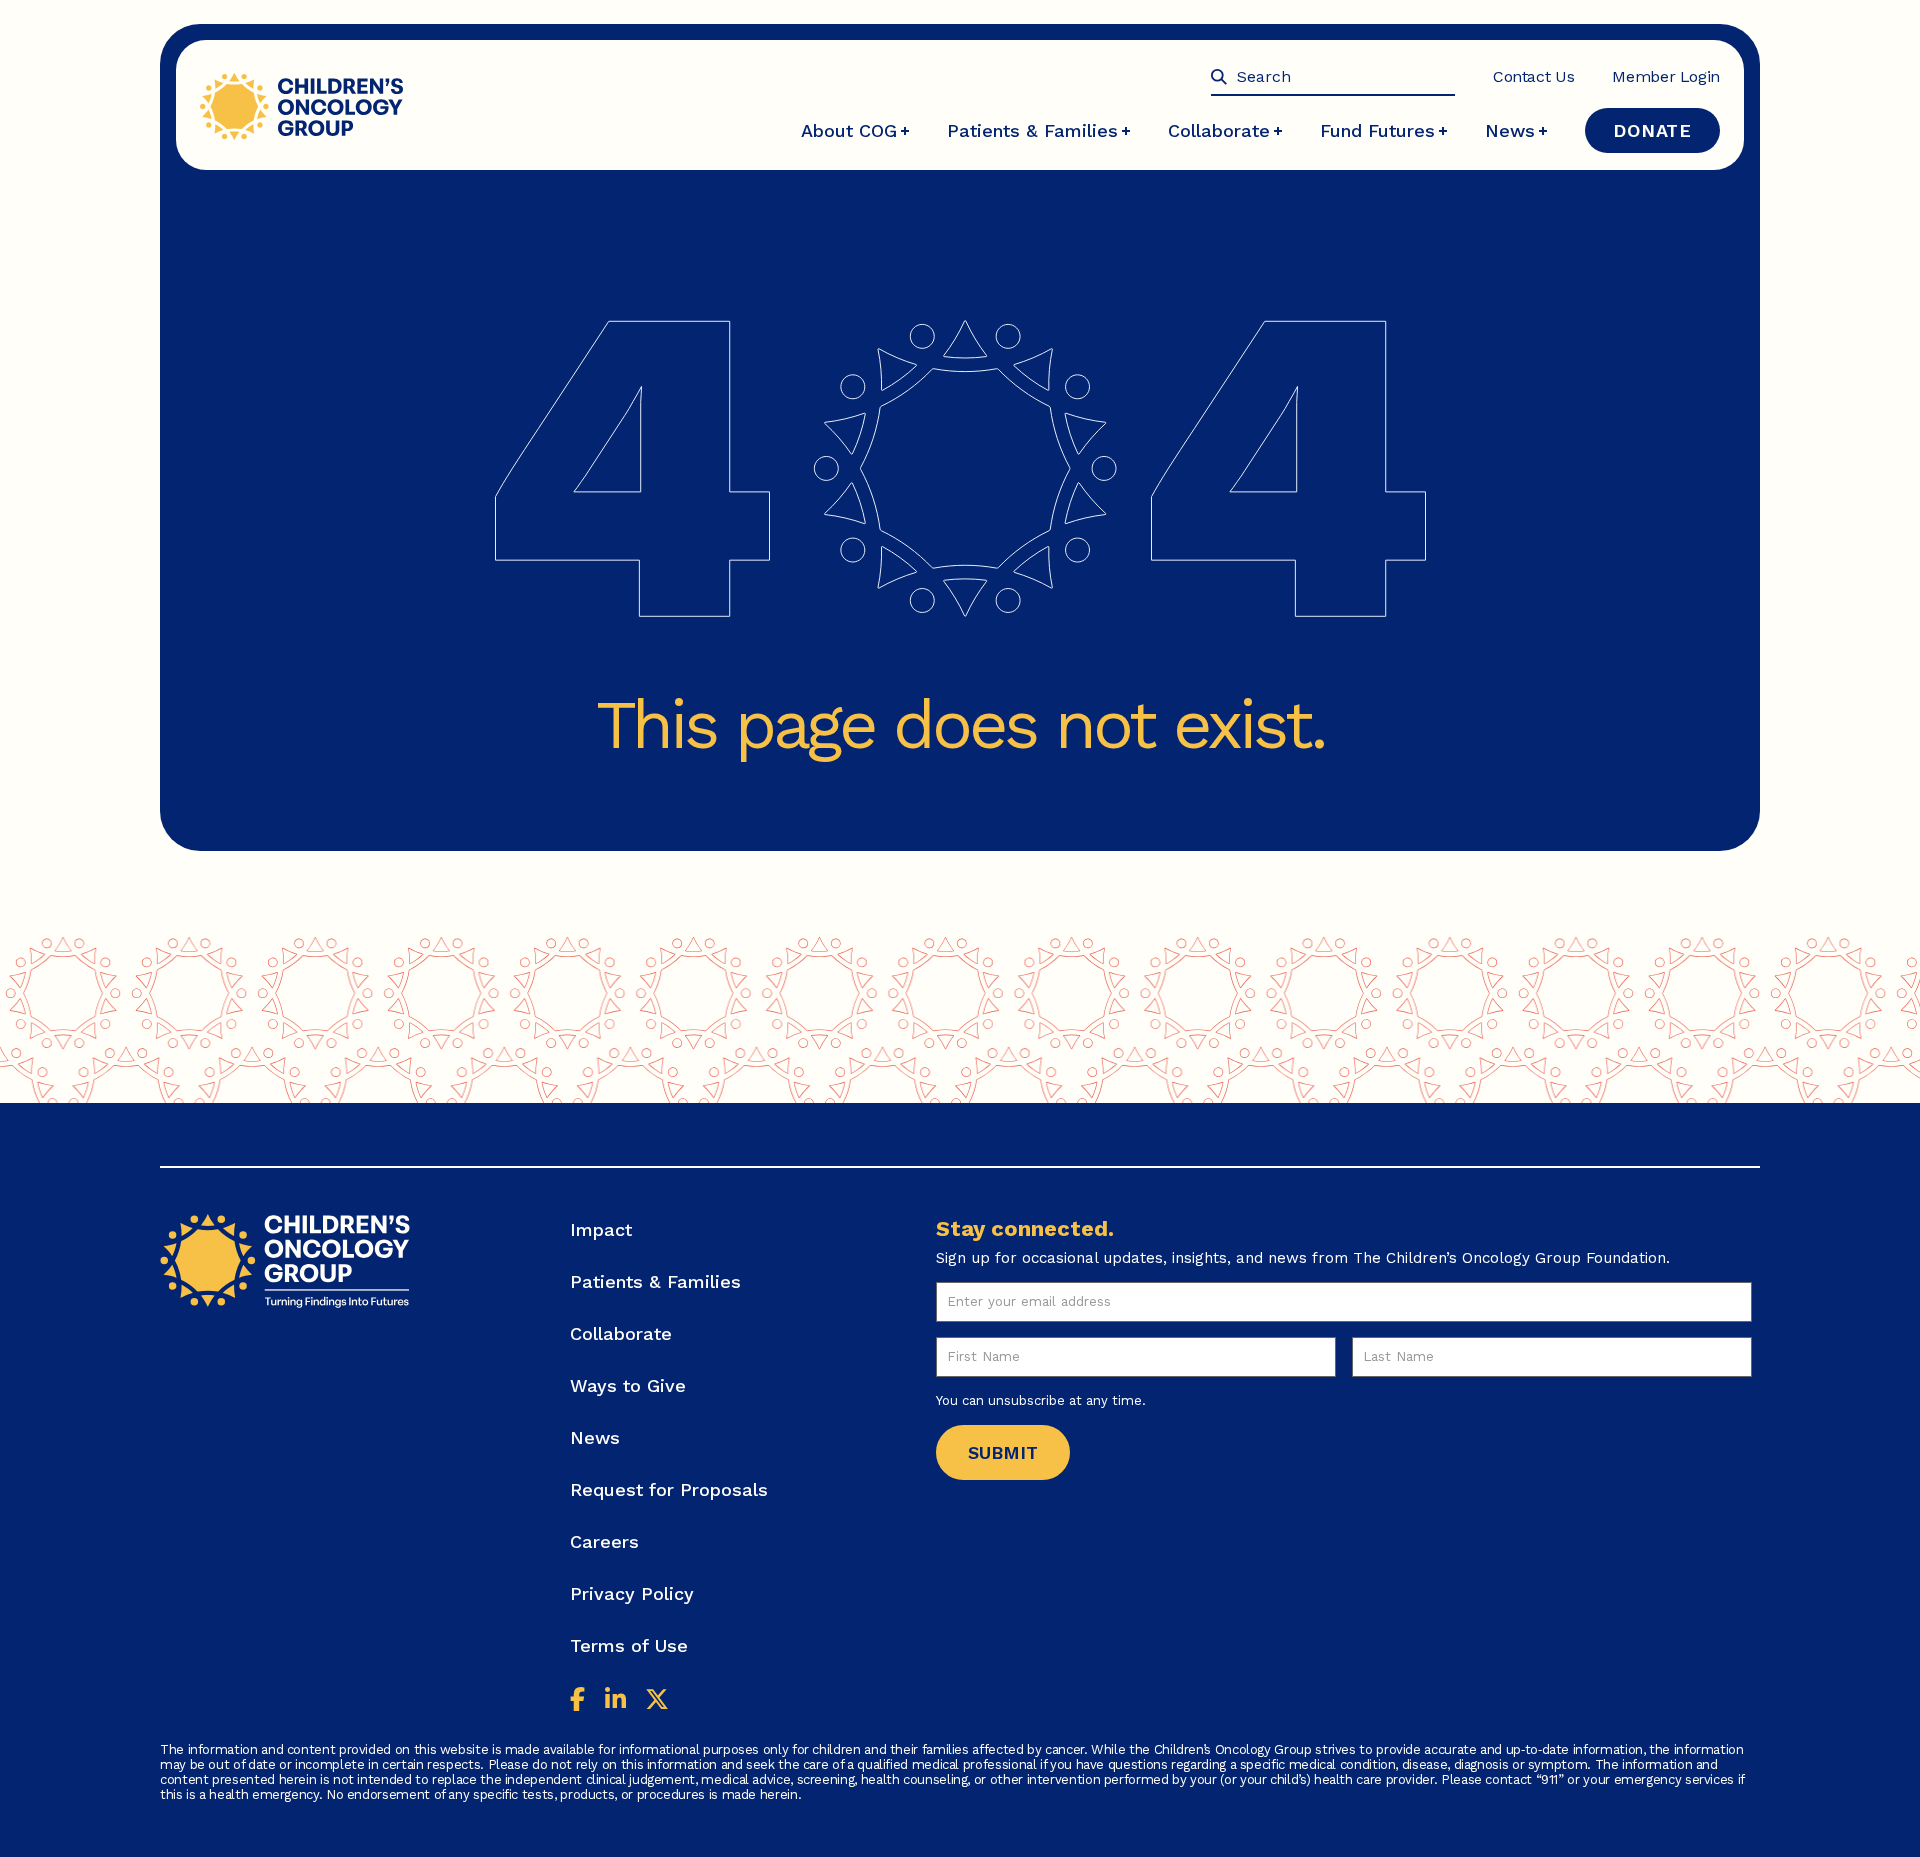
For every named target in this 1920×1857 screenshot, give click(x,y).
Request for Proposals (669, 1489)
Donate (1652, 130)
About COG (849, 130)
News (1510, 130)
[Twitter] (657, 1701)
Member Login (1666, 76)
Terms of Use (629, 1645)
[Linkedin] (615, 1701)
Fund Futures (1377, 130)
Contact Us (1533, 76)
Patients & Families (1032, 130)
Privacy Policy (632, 1593)
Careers (604, 1541)
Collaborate (1219, 130)
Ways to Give (628, 1385)
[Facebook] (577, 1701)
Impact (601, 1229)
